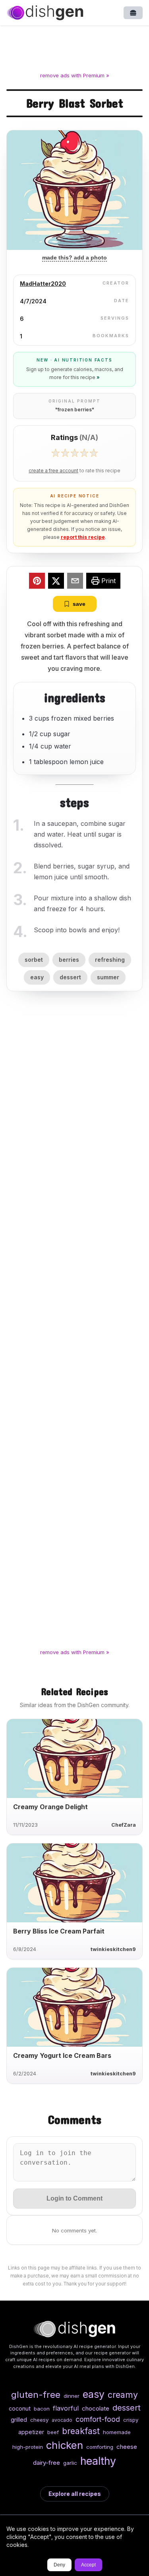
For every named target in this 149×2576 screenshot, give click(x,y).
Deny (59, 2565)
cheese (127, 2447)
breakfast (81, 2431)
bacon (42, 2409)
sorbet (34, 960)
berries (69, 960)
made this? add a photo (74, 257)
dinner (72, 2396)
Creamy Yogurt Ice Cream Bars (62, 2055)
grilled (19, 2420)
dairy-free (46, 2463)
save (79, 604)
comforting (100, 2447)
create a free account (53, 471)
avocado (62, 2420)
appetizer (31, 2432)
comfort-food (98, 2419)
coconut (20, 2408)
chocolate (96, 2408)
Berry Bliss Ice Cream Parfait (59, 1931)
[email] (75, 582)
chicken (65, 2445)
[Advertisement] (74, 50)
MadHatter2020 (43, 284)
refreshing (110, 960)
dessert (70, 977)
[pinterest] (37, 582)
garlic (70, 2463)
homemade (117, 2432)
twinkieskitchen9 (113, 1949)
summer (108, 977)
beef (53, 2432)
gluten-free (36, 2394)
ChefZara (124, 1825)
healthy (98, 2461)
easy (37, 977)
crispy (131, 2420)
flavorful (66, 2408)
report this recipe (83, 537)
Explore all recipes (75, 2494)
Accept (88, 2565)
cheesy (39, 2420)
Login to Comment (74, 2198)
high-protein (28, 2447)
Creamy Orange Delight (50, 1807)
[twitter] (56, 582)
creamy (123, 2395)
